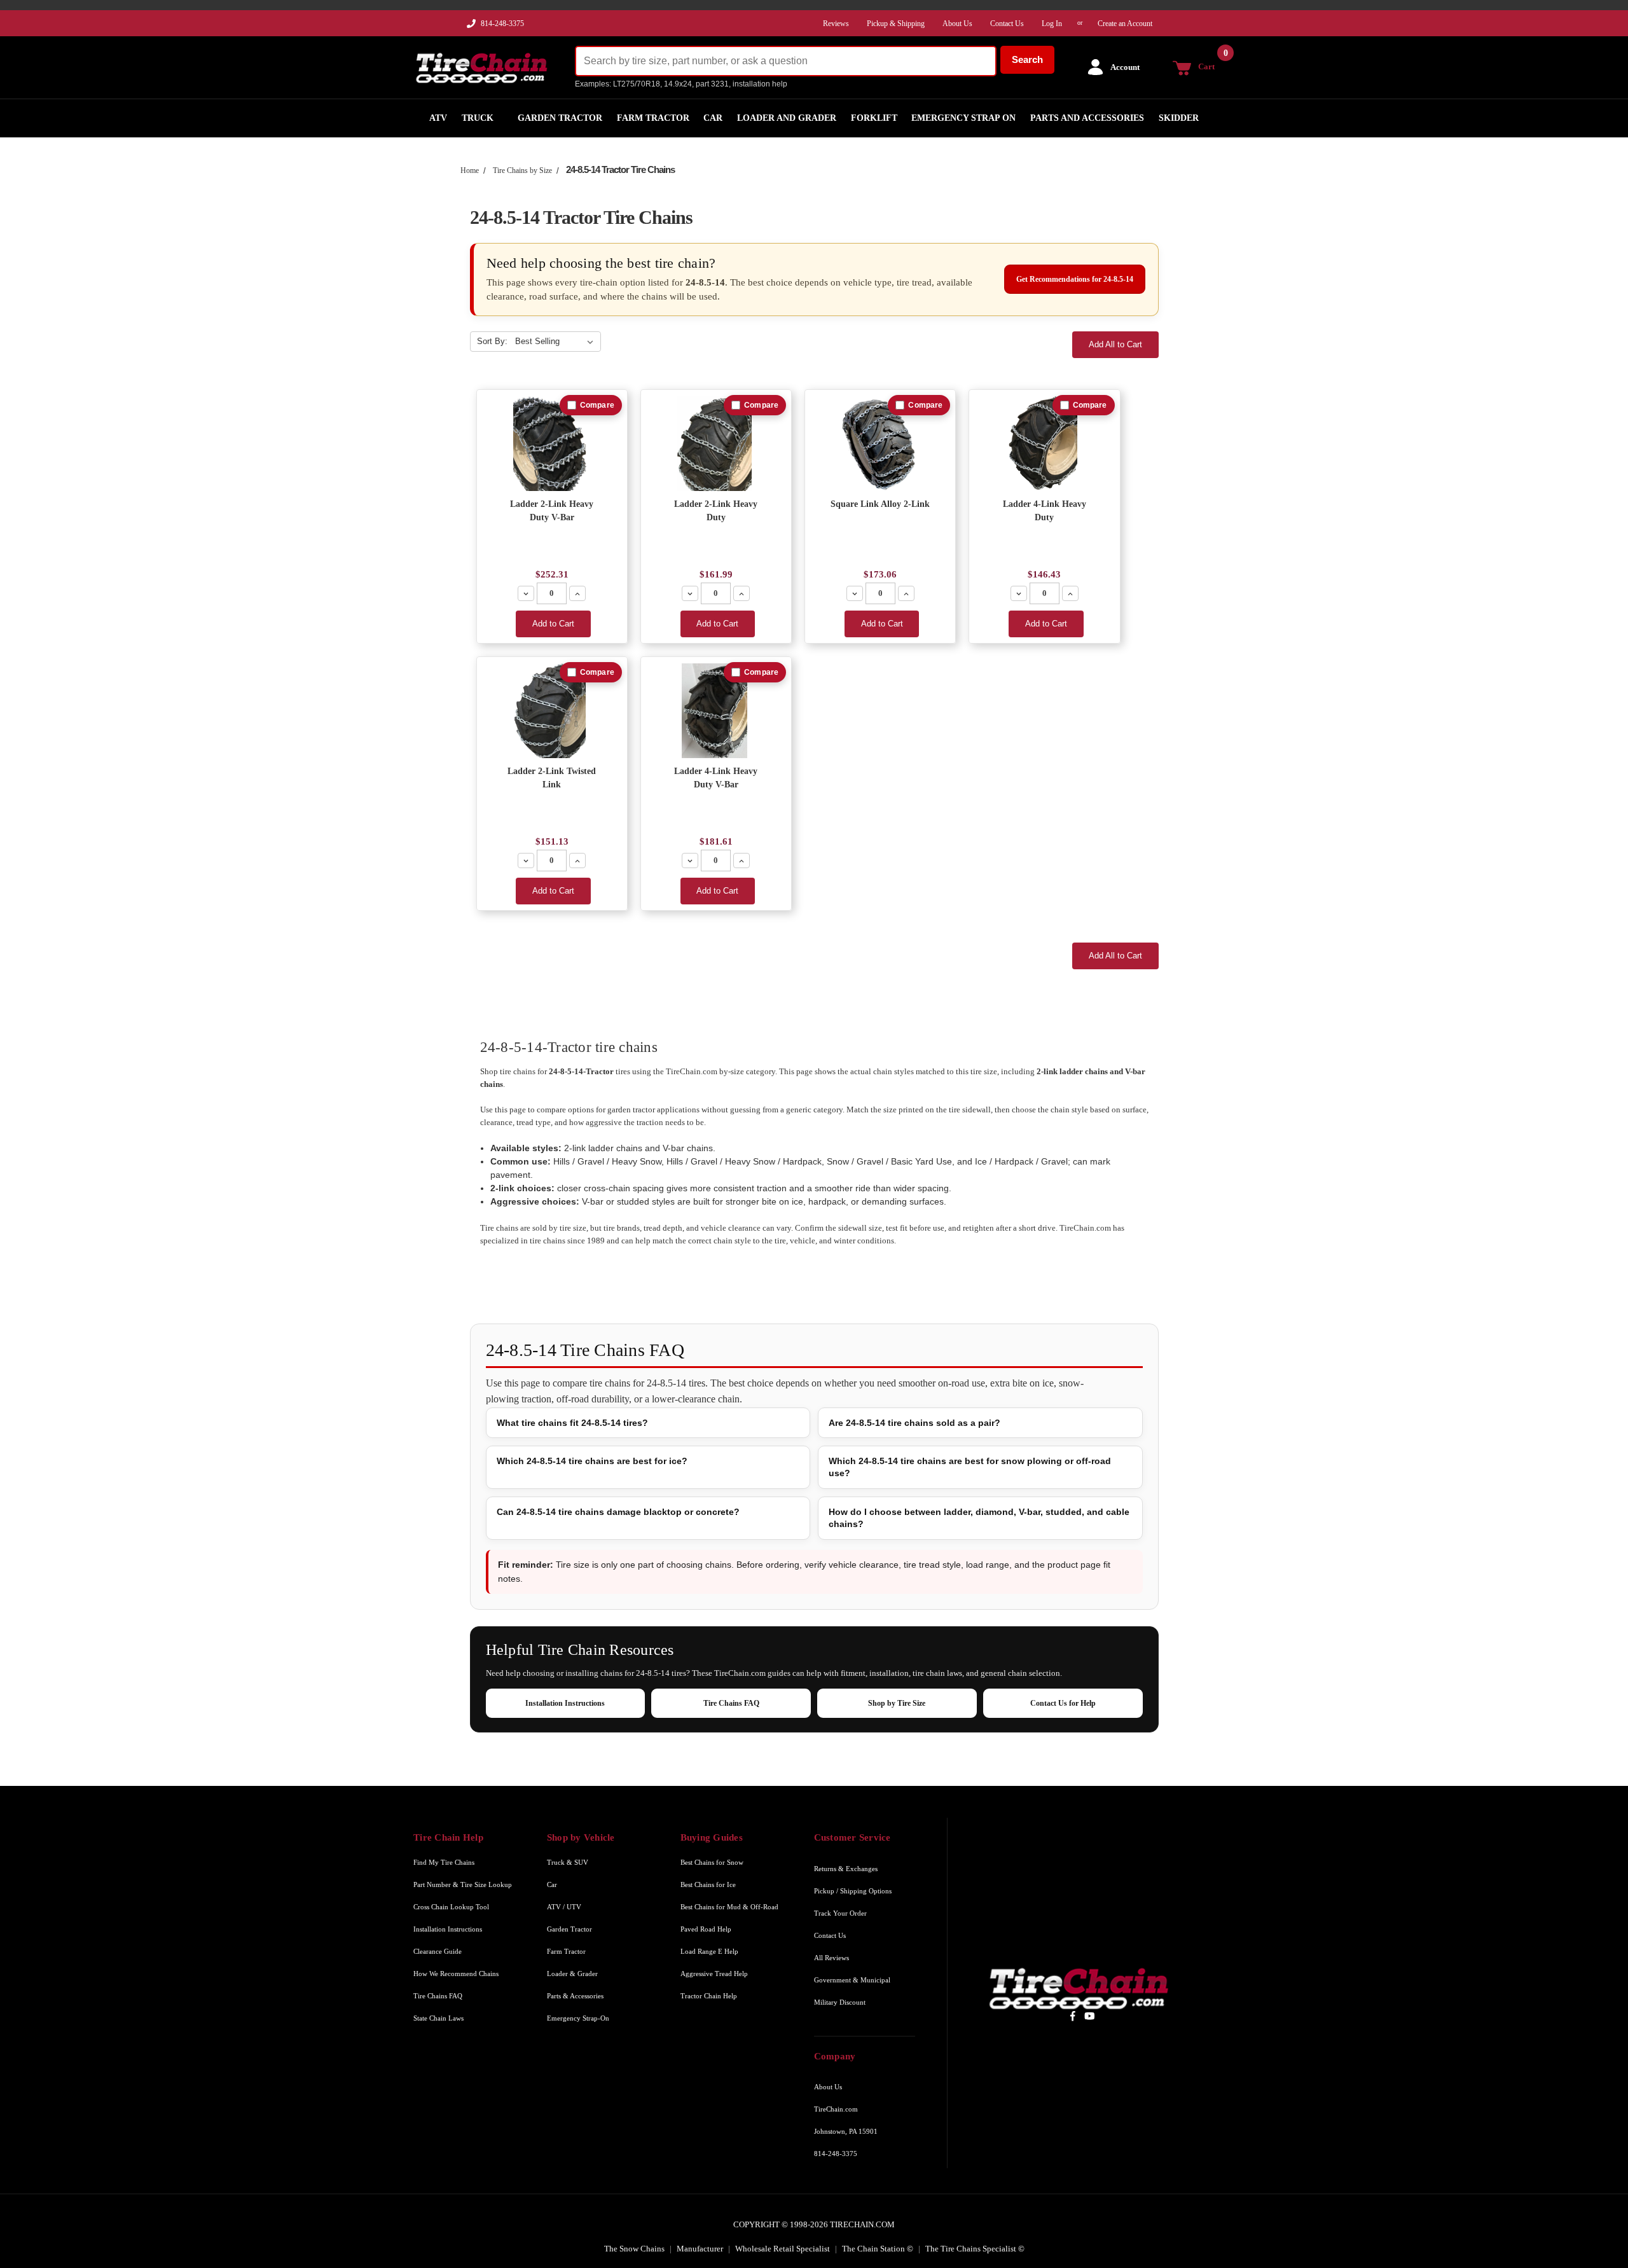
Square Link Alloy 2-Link (880, 504)
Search (1027, 59)
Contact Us (830, 1935)
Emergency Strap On (963, 118)
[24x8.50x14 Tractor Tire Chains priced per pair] (716, 444)
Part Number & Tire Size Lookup (463, 1884)
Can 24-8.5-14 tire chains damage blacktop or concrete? (618, 1512)
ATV (438, 118)
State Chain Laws (438, 2018)
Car (713, 118)
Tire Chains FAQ (731, 1703)
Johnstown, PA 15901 (846, 2131)
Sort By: (492, 341)
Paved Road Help (706, 1929)
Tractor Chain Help (709, 1996)
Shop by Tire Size (897, 1703)
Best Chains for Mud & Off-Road (729, 1907)
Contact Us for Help (1063, 1703)
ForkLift (874, 118)
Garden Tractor (560, 118)
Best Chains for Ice (708, 1884)
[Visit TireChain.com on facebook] (1073, 2016)
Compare (597, 405)
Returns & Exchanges (846, 1869)
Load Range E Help (709, 1951)
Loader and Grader (787, 118)
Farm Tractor (653, 118)
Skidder (1179, 118)
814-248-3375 (502, 24)
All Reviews (831, 1958)
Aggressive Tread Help (714, 1974)
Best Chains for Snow (712, 1862)
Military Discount (840, 2002)
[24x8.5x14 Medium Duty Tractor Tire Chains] (552, 711)
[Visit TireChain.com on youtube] (1090, 2016)
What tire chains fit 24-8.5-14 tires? (572, 1423)
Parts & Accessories (575, 1996)
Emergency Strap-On (578, 2018)
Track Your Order (840, 1913)
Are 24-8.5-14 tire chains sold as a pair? (914, 1423)
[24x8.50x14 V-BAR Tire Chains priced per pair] (552, 444)
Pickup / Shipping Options (853, 1891)
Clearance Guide (438, 1951)
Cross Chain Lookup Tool (451, 1907)
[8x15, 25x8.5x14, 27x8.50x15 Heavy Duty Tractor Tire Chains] (1045, 444)
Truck (478, 118)
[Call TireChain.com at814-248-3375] (472, 27)
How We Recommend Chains (456, 1974)
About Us (828, 2087)
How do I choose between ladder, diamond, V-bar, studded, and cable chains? (979, 1518)
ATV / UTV (564, 1907)
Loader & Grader (572, 1974)
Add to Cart (553, 624)
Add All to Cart (1115, 344)
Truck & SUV (568, 1862)
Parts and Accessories (1087, 118)
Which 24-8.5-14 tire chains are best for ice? (592, 1461)
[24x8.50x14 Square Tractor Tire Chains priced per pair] (880, 444)
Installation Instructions (565, 1703)
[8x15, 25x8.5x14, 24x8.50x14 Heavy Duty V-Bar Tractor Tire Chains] (716, 711)
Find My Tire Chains (444, 1862)
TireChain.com (836, 2109)
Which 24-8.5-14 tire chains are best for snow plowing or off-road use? (970, 1467)
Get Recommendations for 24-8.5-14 (1075, 279)
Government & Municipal (852, 1980)
